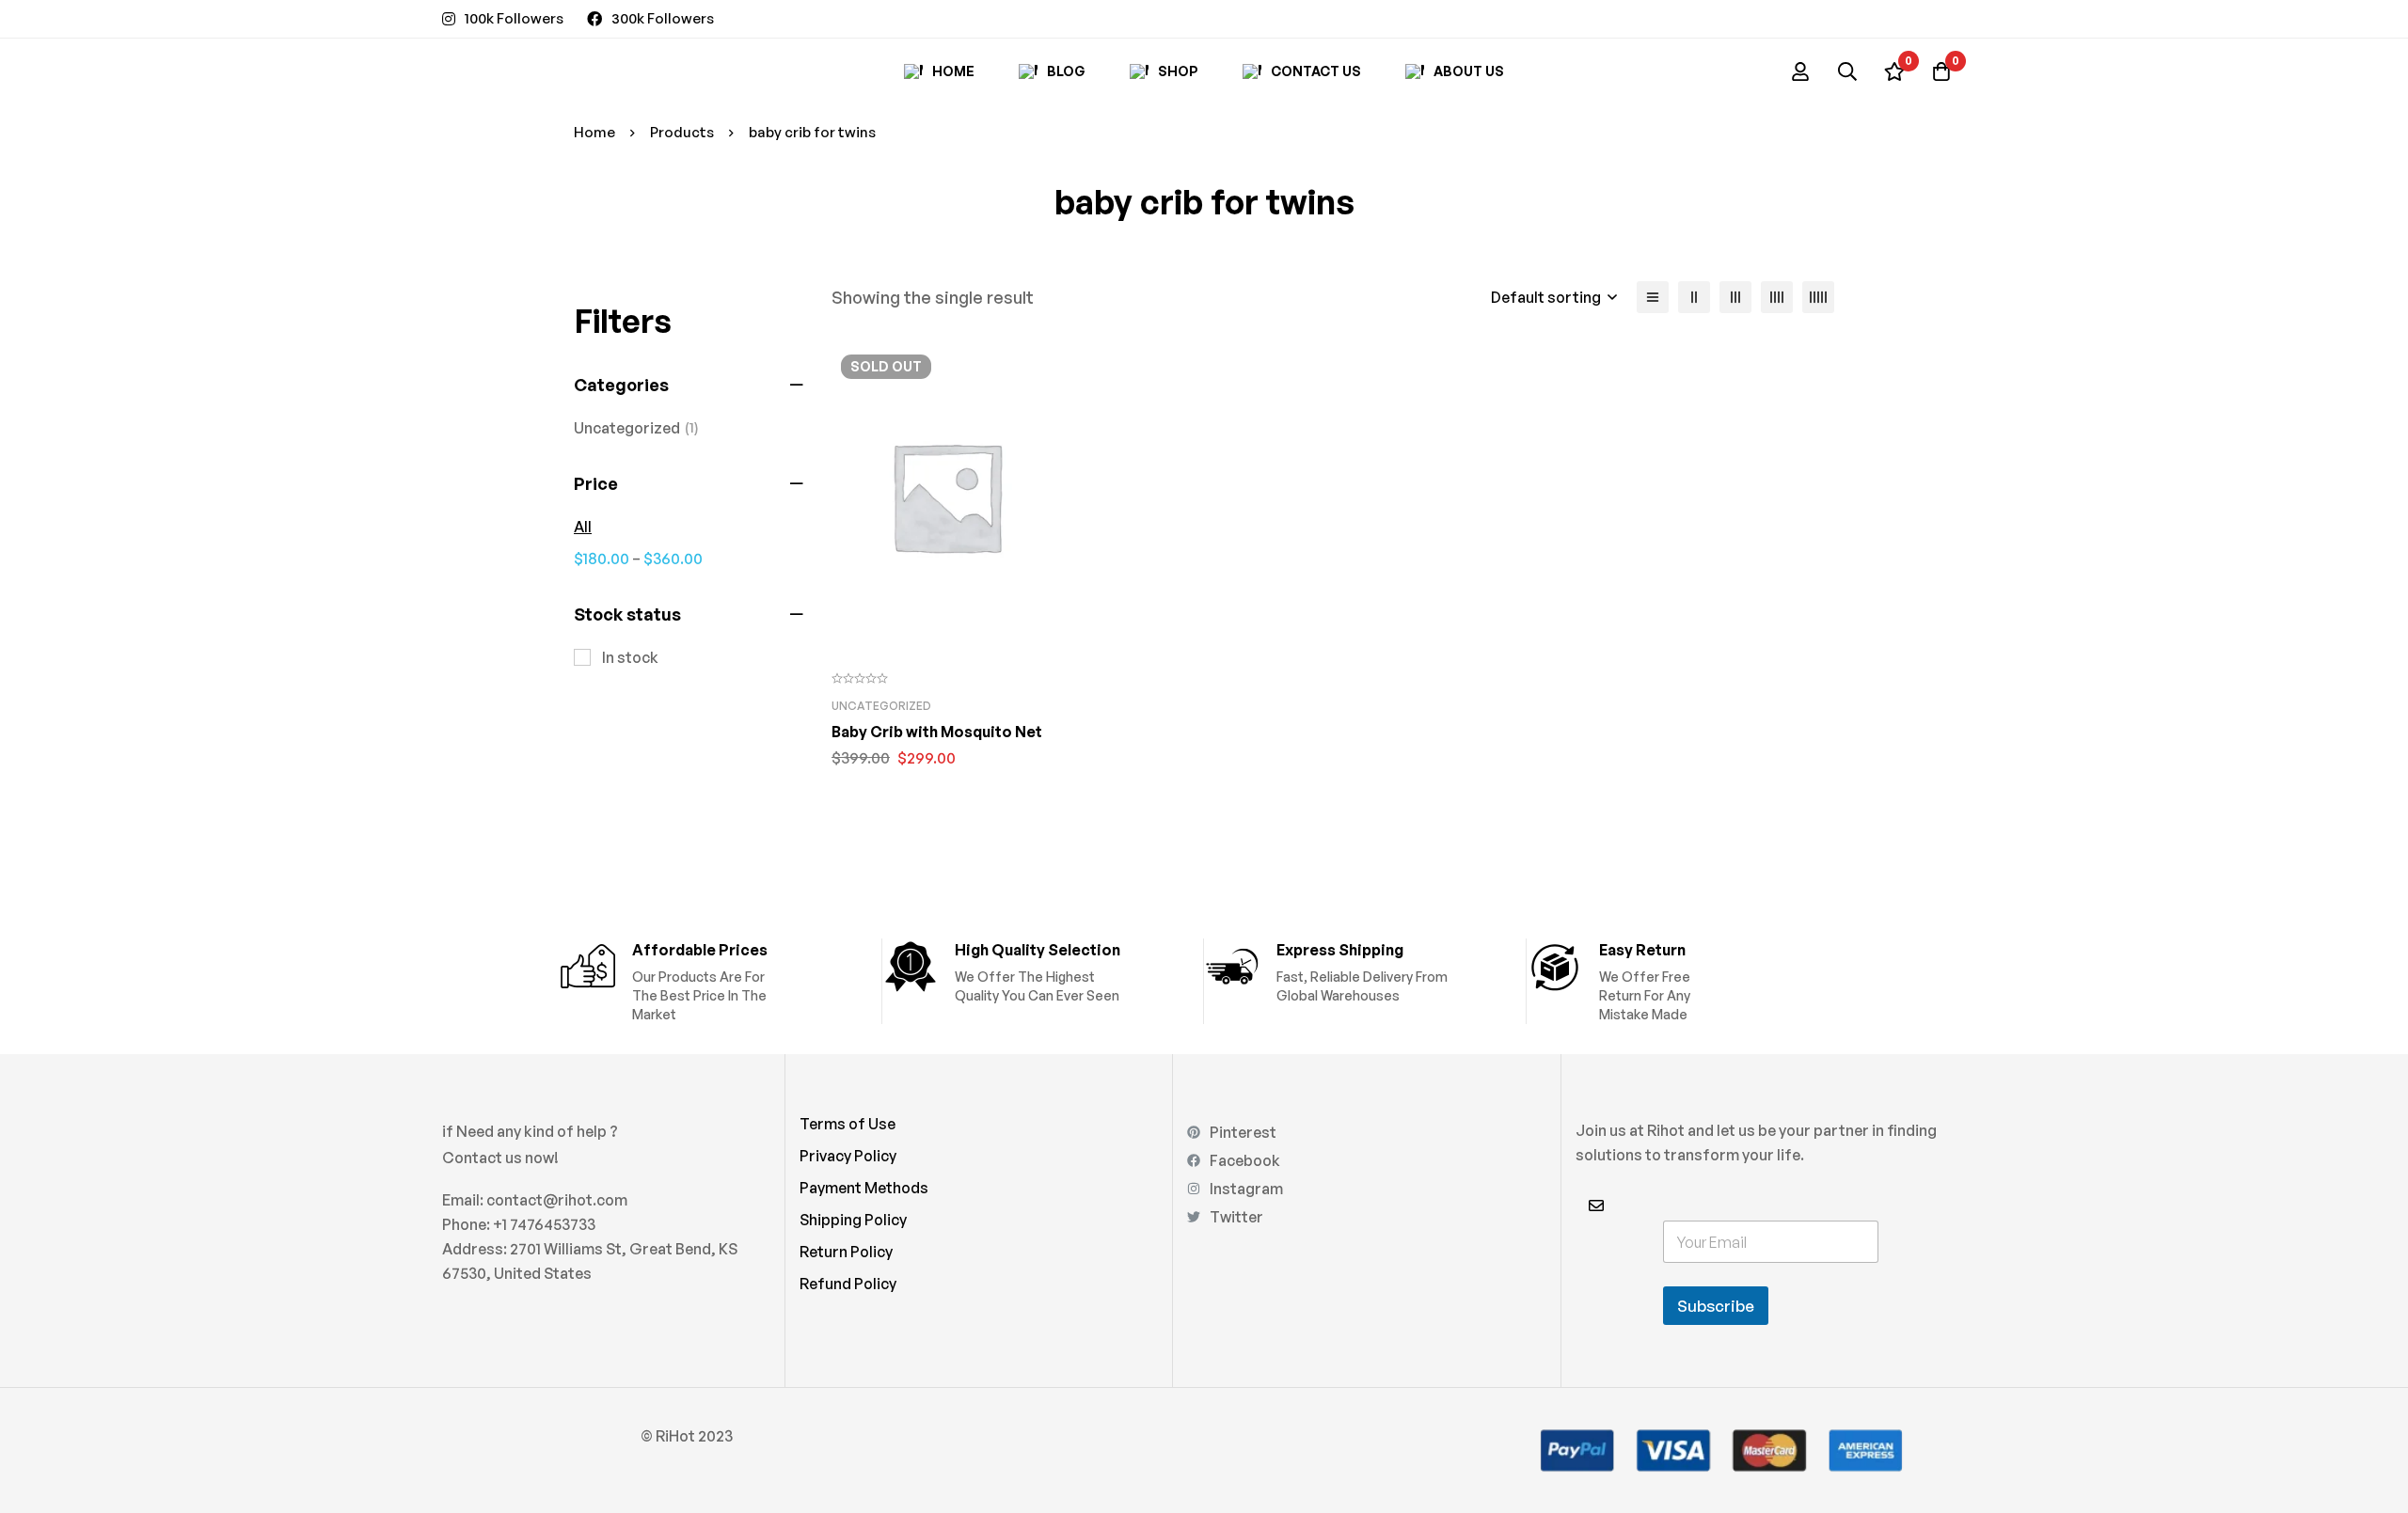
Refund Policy (848, 1284)
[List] (1653, 297)
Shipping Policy (853, 1220)
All (583, 527)
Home (594, 132)
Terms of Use (848, 1124)
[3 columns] (1735, 297)
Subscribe (1716, 1306)
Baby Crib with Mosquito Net (937, 732)
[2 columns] (1694, 297)
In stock (630, 657)
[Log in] (1800, 71)
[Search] (1847, 71)
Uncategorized (636, 428)
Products (682, 132)
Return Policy (846, 1252)
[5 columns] (1818, 297)
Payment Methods (864, 1188)
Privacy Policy (848, 1156)
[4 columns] (1777, 297)
